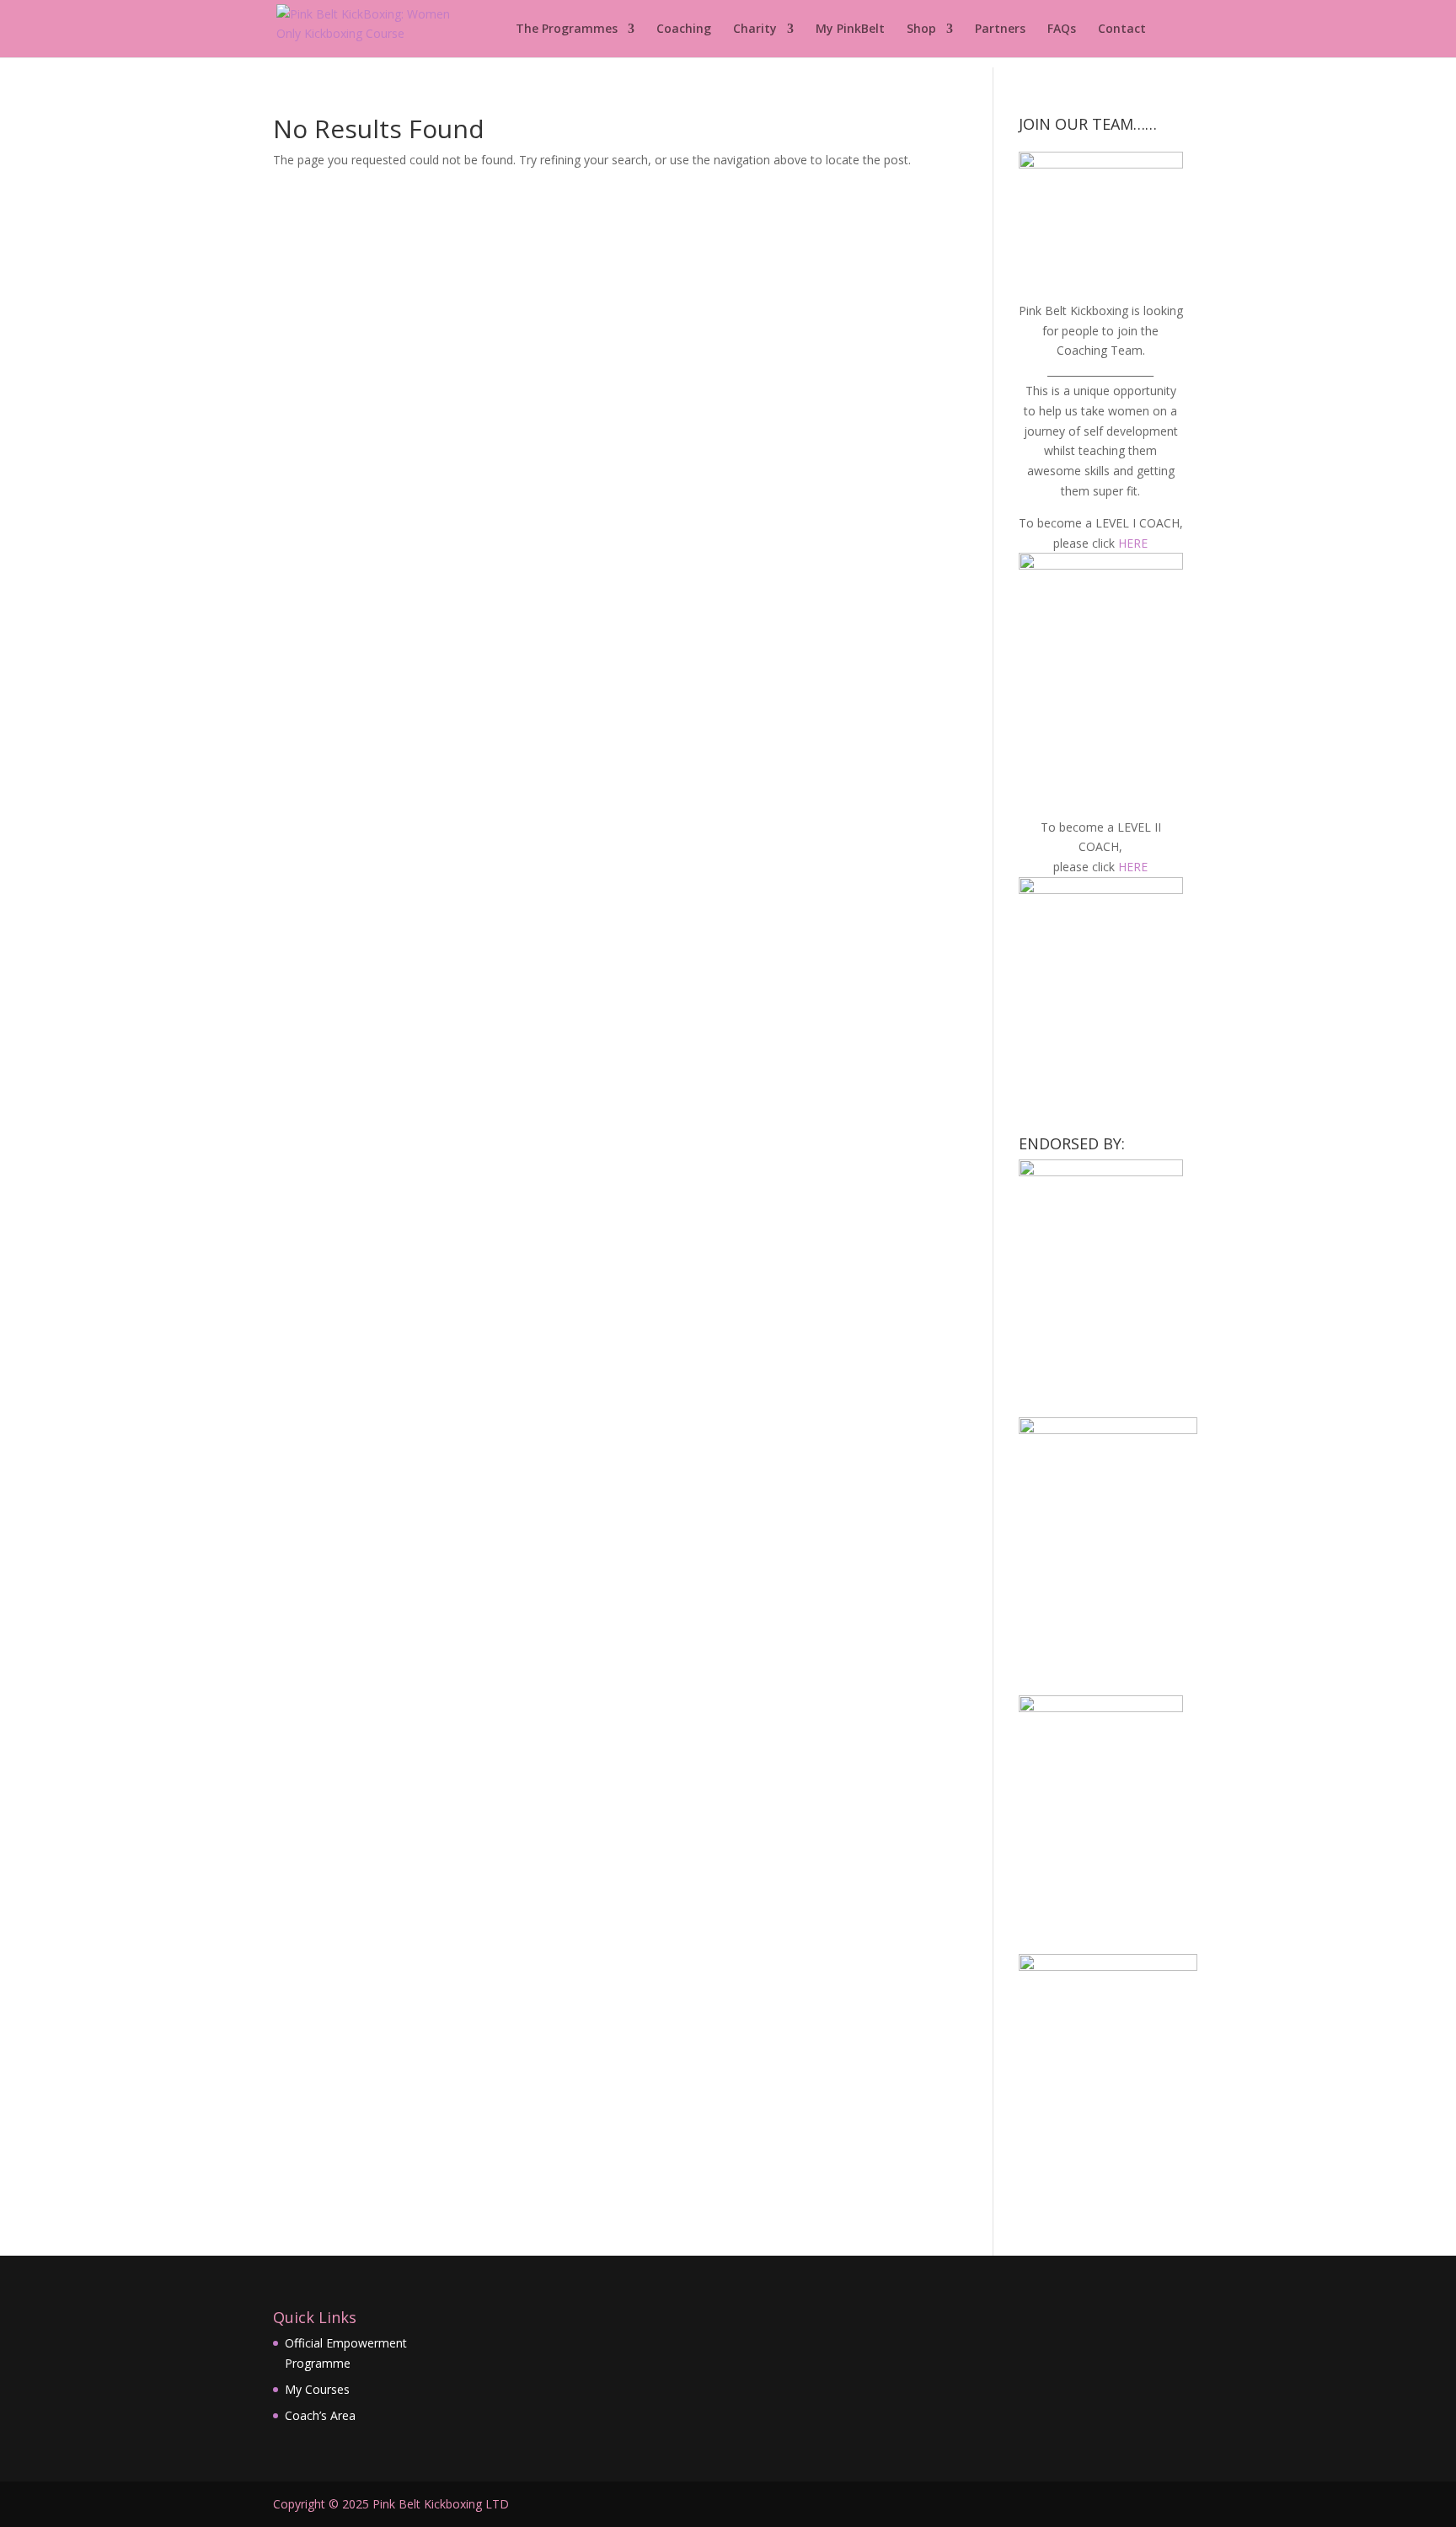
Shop (921, 29)
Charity (755, 29)
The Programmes (567, 29)
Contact (1122, 29)
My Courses (317, 2389)
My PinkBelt (850, 29)
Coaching (684, 29)
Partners (1000, 29)
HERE (1133, 543)
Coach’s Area (320, 2415)
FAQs (1062, 29)
